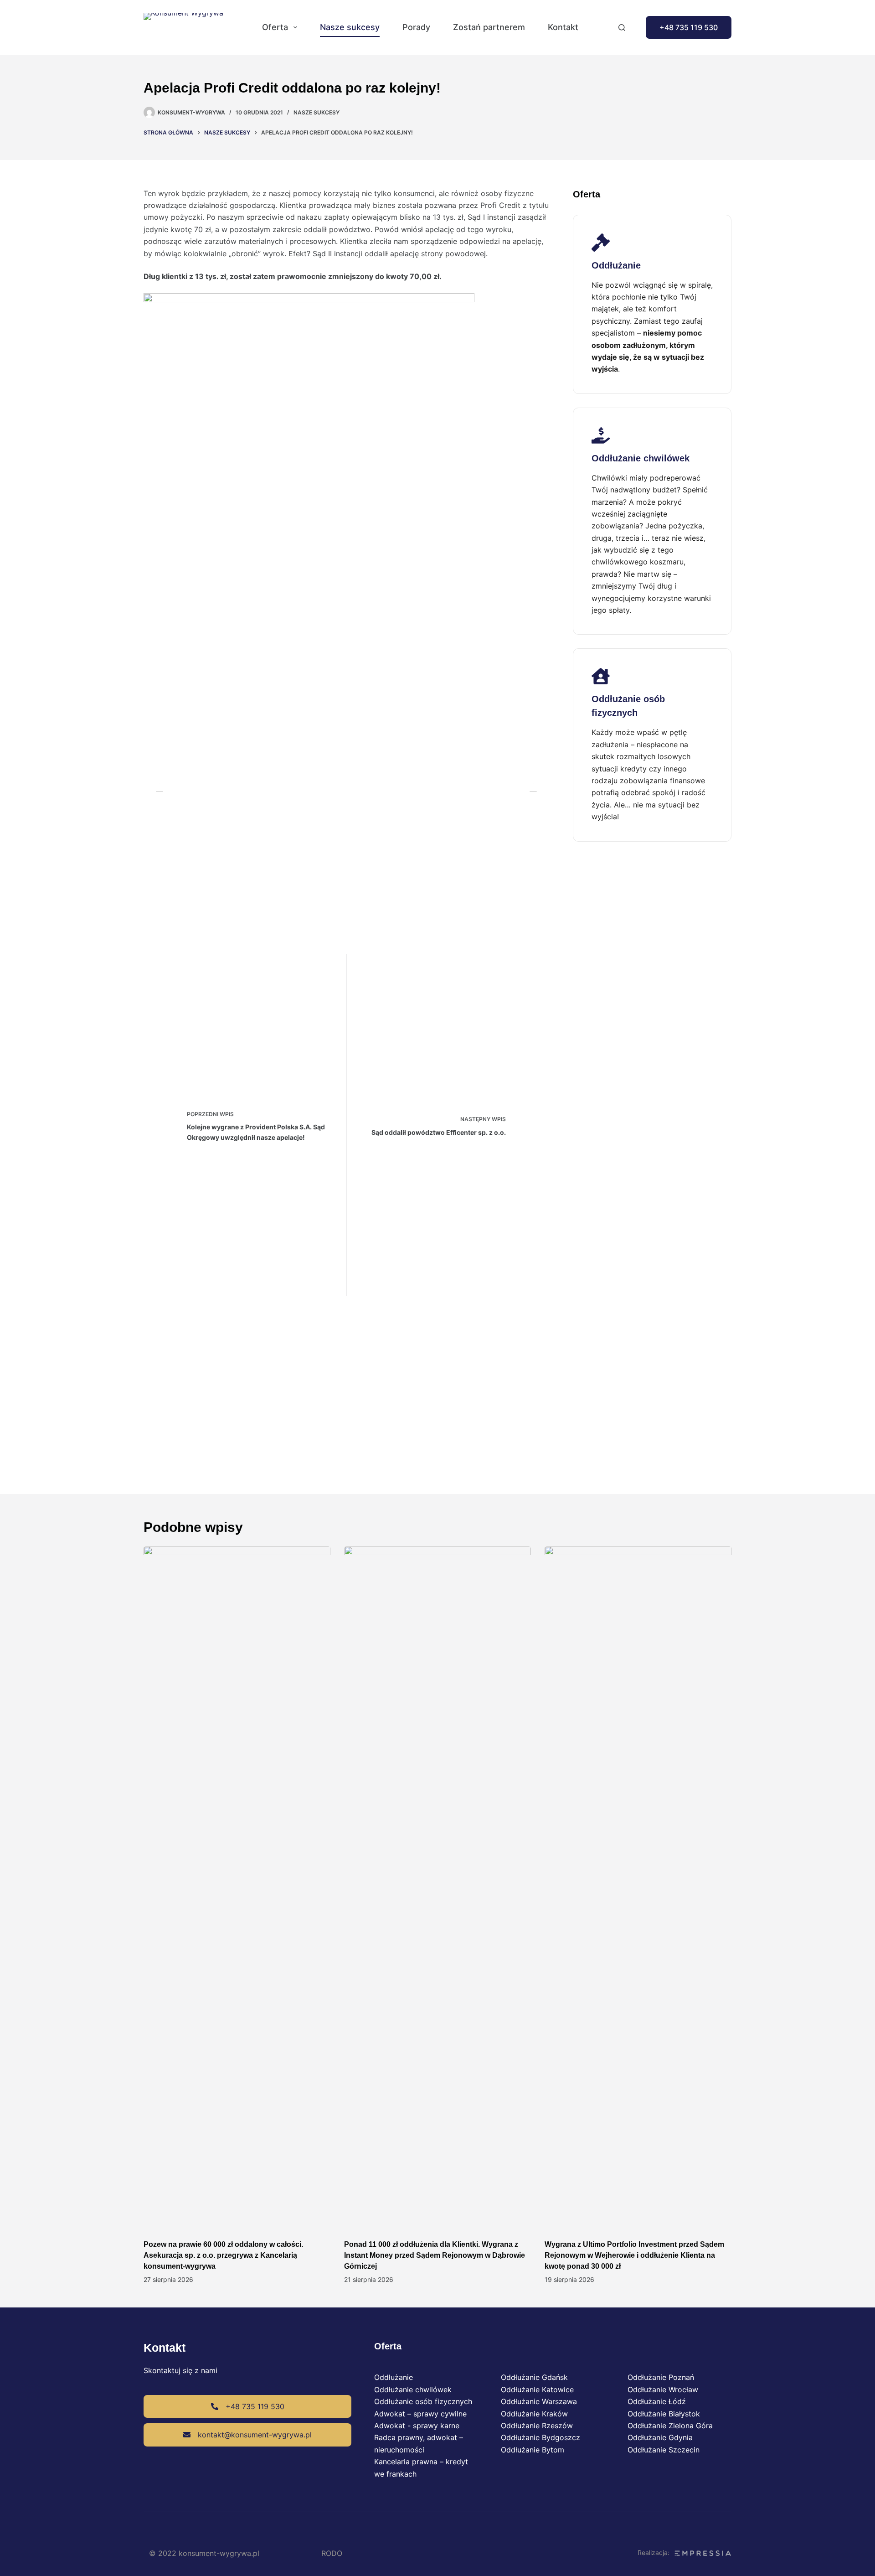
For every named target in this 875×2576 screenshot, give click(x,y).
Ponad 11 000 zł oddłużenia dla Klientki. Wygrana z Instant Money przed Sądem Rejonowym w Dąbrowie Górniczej (435, 2255)
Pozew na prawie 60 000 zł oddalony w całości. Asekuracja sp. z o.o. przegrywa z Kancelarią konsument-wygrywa (223, 2255)
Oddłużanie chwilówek (413, 2390)
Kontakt (563, 27)
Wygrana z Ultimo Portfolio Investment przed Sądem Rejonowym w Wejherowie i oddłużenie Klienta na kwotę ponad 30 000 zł (634, 2255)
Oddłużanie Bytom (533, 2450)
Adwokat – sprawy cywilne (420, 2414)
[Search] (622, 28)
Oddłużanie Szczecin (664, 2450)
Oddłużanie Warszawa (539, 2401)
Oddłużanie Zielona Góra (670, 2426)
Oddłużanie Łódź (657, 2401)
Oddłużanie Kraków (534, 2414)
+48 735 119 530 (689, 27)
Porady (416, 27)
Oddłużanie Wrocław (663, 2390)
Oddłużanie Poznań (661, 2377)
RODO (332, 2553)
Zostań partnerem (489, 27)
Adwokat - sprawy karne (417, 2426)
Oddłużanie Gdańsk (534, 2377)
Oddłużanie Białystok (664, 2414)
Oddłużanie (394, 2377)
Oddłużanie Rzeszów (537, 2426)
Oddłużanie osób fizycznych (423, 2401)
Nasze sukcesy (350, 27)
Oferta (275, 27)
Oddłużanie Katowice (537, 2390)
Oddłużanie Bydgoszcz (540, 2437)
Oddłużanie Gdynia (660, 2437)
